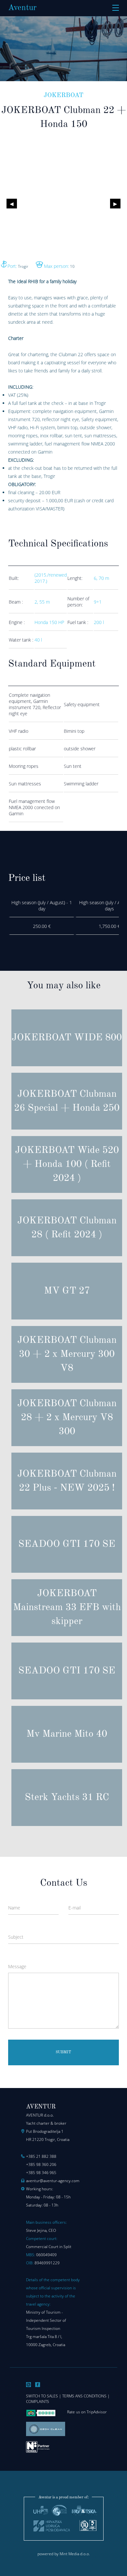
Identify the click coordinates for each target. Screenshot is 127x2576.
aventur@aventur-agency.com (53, 2181)
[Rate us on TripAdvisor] (41, 2415)
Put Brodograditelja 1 (45, 2131)
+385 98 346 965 (41, 2173)
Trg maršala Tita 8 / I (44, 2337)
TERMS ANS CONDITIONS (84, 2396)
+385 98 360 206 (41, 2164)
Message (17, 1966)
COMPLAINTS (38, 2401)
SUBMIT (63, 2052)
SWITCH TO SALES (42, 2396)
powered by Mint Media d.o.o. (64, 2554)
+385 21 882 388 (41, 2156)
